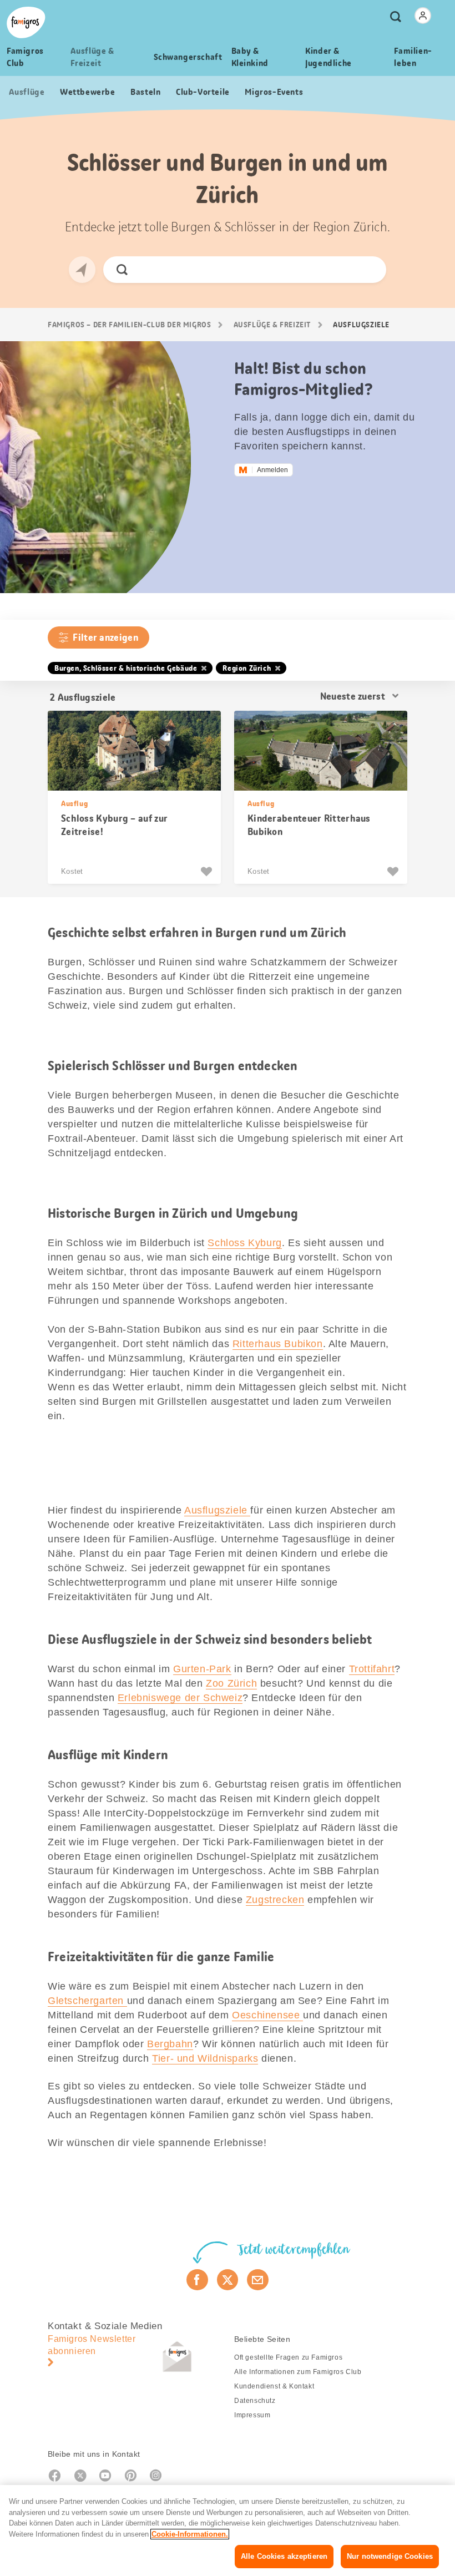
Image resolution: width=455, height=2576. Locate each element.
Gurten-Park (202, 1669)
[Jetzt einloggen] (423, 16)
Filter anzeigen (105, 637)
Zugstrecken (275, 1900)
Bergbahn (170, 2044)
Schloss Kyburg (244, 1243)
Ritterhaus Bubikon (278, 1344)
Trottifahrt (372, 1669)
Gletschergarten (87, 2001)
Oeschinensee (267, 2015)
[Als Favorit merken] (208, 872)
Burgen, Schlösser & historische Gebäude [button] (126, 668)
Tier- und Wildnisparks (205, 2058)
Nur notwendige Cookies (390, 2556)
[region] (228, 2531)
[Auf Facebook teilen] (197, 2280)
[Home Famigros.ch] (26, 22)
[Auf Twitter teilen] (228, 2280)
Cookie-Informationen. (190, 2534)
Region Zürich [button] (247, 668)
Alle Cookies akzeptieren (284, 2556)
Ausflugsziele (217, 1510)
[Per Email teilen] (258, 2280)
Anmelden (272, 470)
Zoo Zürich (231, 1683)
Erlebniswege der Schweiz (180, 1698)
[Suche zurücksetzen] (368, 270)
